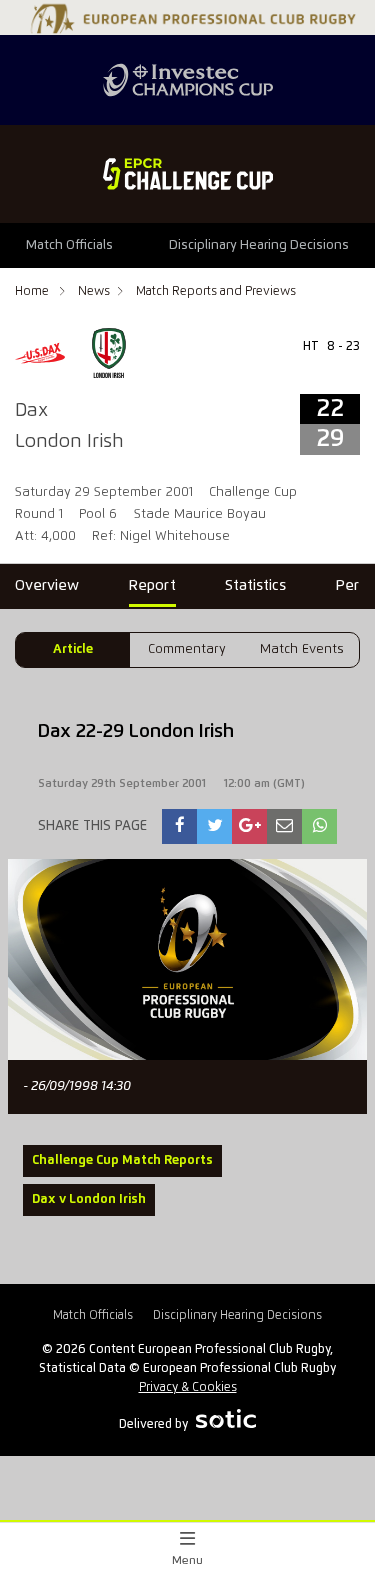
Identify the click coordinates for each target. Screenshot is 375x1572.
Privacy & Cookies (188, 1387)
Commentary (187, 649)
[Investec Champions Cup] (187, 80)
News (94, 291)
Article (73, 649)
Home (33, 291)
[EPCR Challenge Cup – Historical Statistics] (187, 174)
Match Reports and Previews (216, 291)
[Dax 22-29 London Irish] (180, 826)
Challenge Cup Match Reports (122, 1160)
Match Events (302, 649)
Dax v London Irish (89, 1199)
